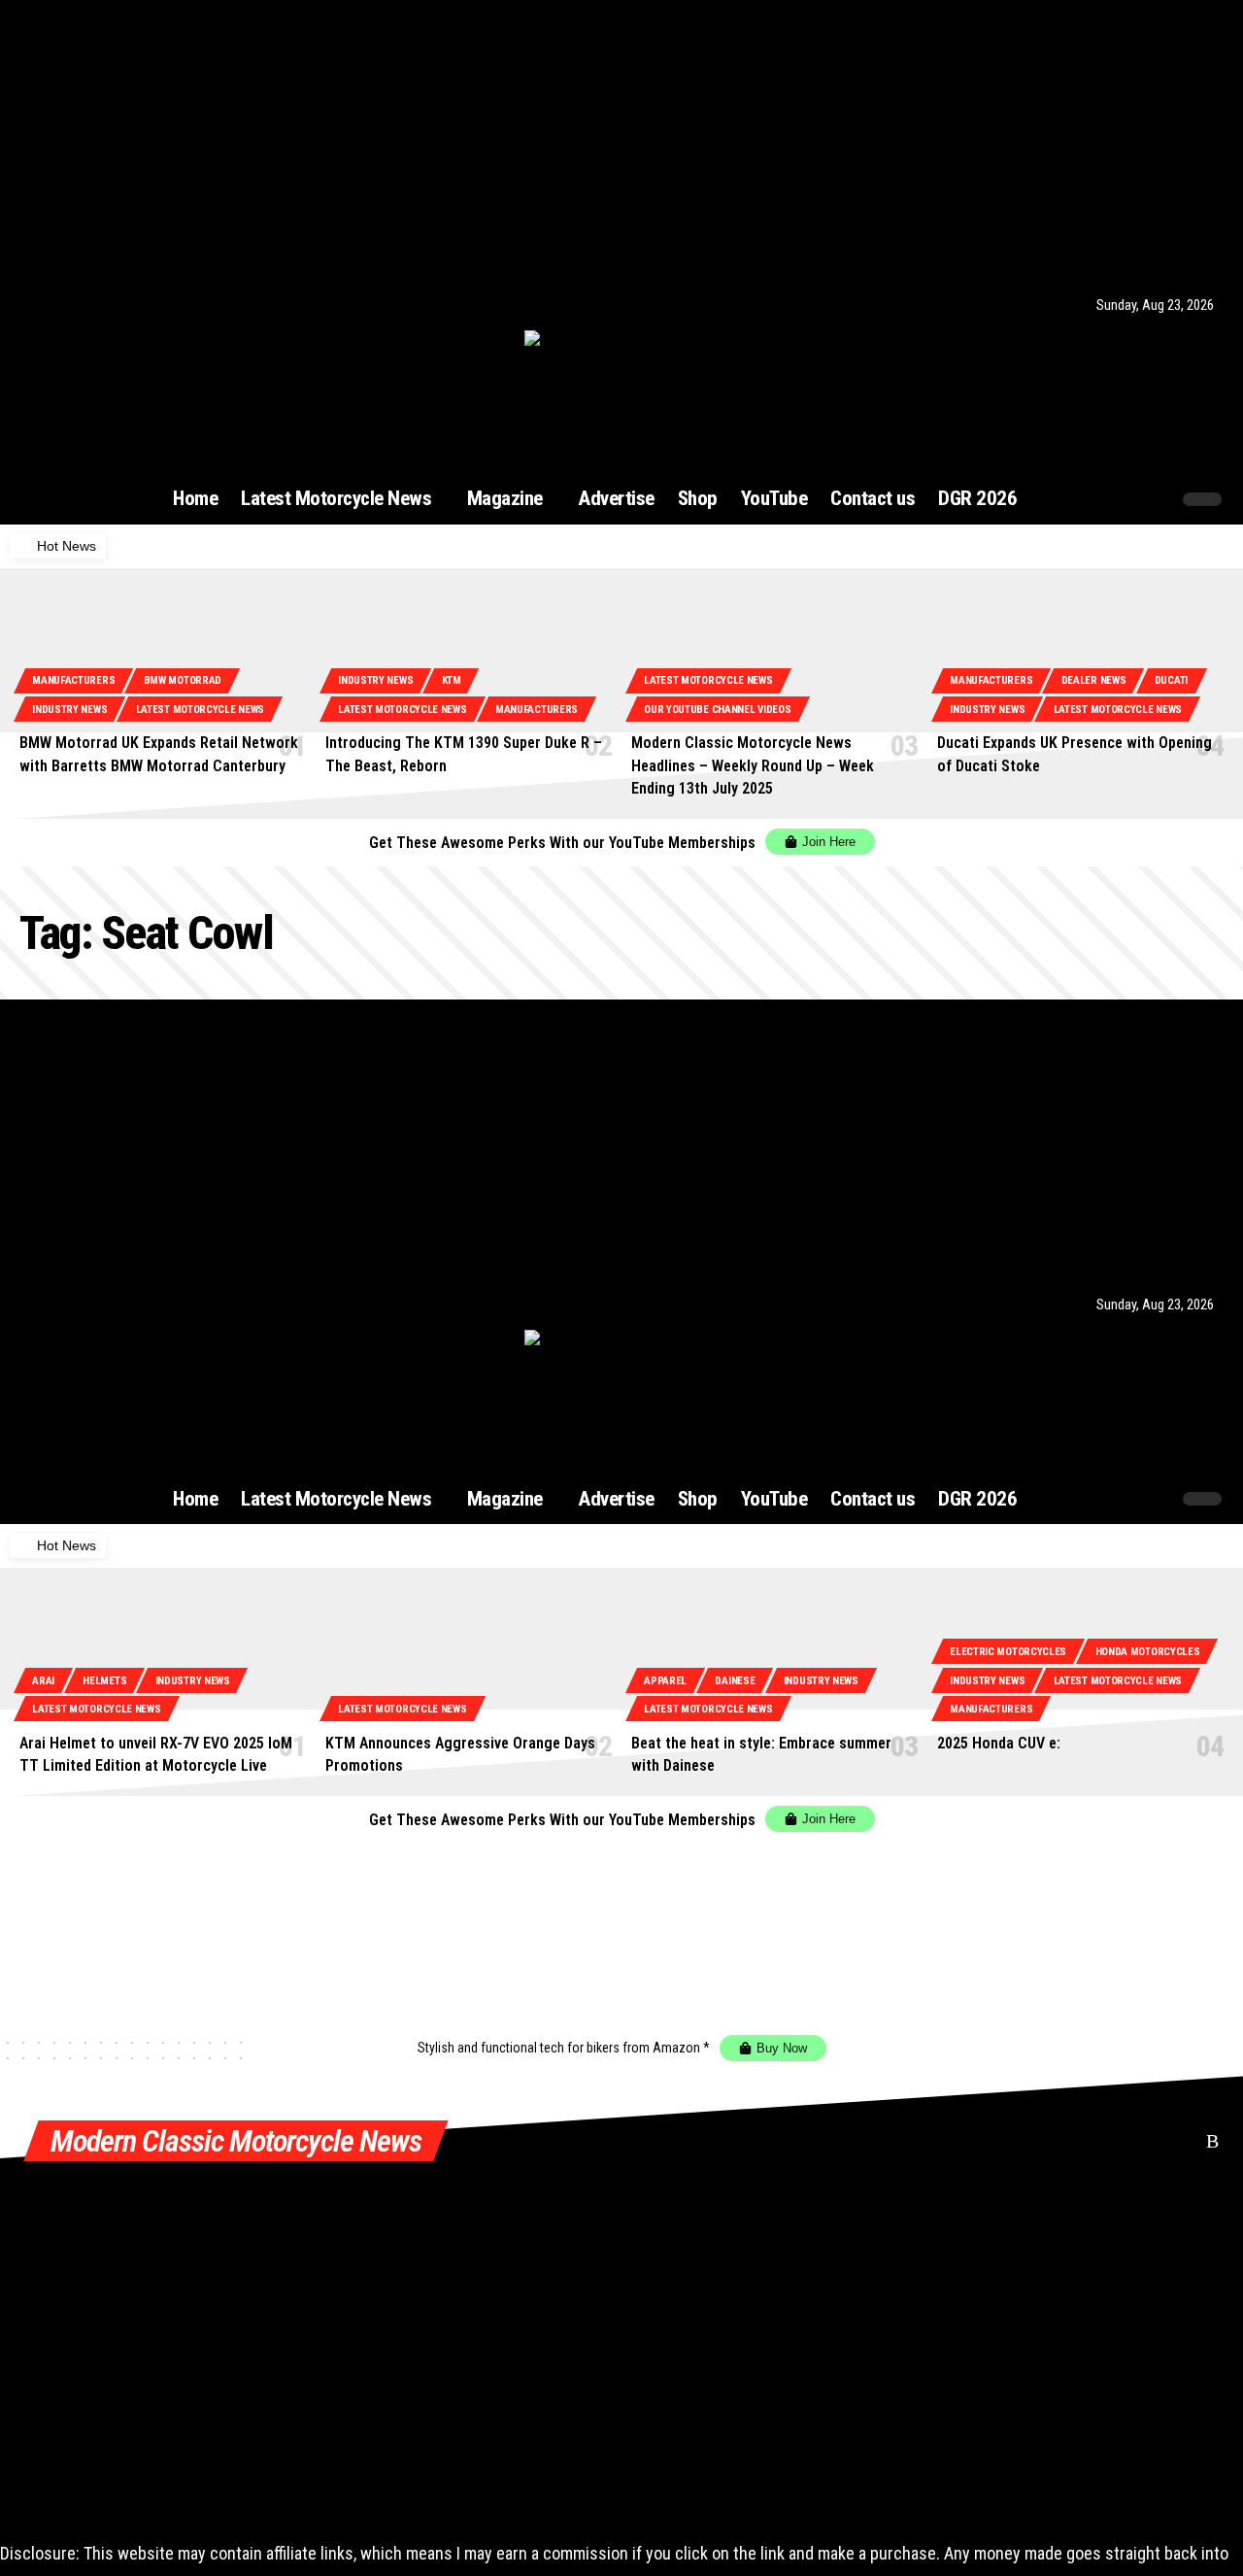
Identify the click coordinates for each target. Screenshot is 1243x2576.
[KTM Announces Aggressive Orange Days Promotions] (469, 1652)
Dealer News (1094, 680)
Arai (43, 1681)
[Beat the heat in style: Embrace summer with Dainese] (774, 1652)
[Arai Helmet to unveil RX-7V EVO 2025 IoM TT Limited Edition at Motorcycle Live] (163, 1652)
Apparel (665, 1681)
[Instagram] (111, 305)
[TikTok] (134, 305)
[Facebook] (41, 305)
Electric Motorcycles (1008, 1652)
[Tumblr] (181, 305)
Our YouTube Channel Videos (717, 710)
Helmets (104, 1681)
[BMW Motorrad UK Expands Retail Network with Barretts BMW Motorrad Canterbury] (163, 652)
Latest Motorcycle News (200, 710)
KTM (452, 680)
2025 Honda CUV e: (999, 1743)
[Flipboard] (157, 305)
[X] (64, 305)
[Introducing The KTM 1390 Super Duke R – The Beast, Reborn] (469, 652)
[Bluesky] (204, 305)
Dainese (735, 1681)
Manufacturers (73, 680)
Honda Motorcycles (1148, 1652)
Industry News (69, 710)
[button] (1119, 499)
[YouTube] (87, 305)
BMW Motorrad (183, 680)
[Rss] (226, 305)
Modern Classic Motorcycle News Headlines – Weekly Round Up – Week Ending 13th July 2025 (753, 765)
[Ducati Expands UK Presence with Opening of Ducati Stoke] (1080, 652)
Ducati (1171, 680)
